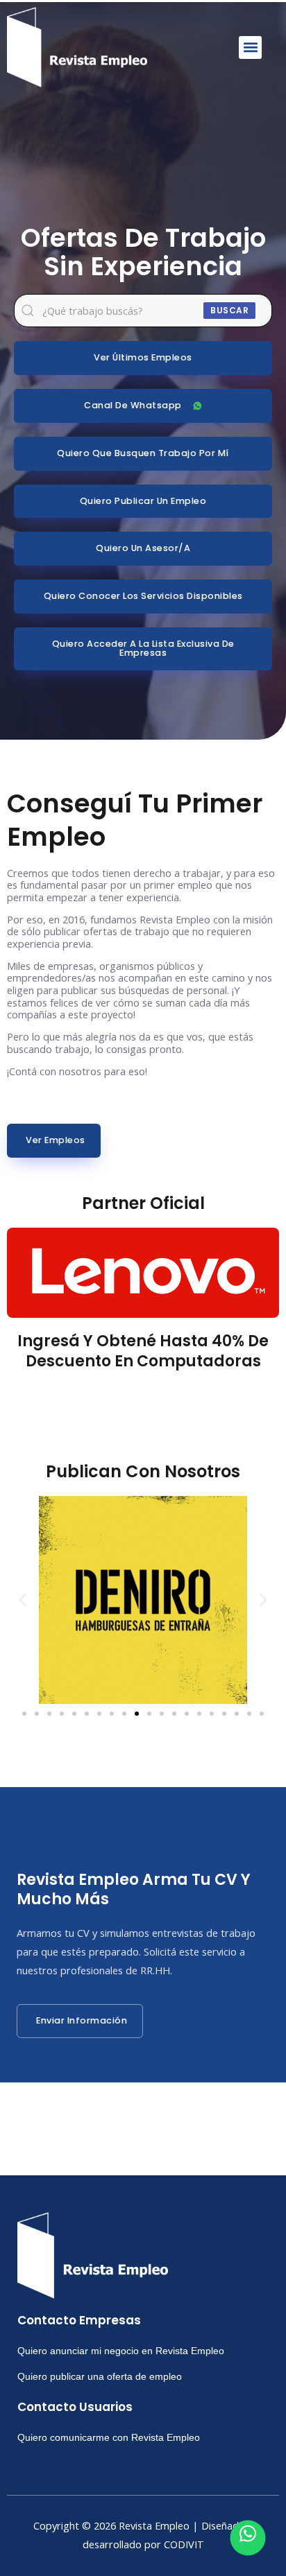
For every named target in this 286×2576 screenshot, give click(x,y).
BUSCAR (229, 310)
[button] (250, 47)
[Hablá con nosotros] (248, 2538)
